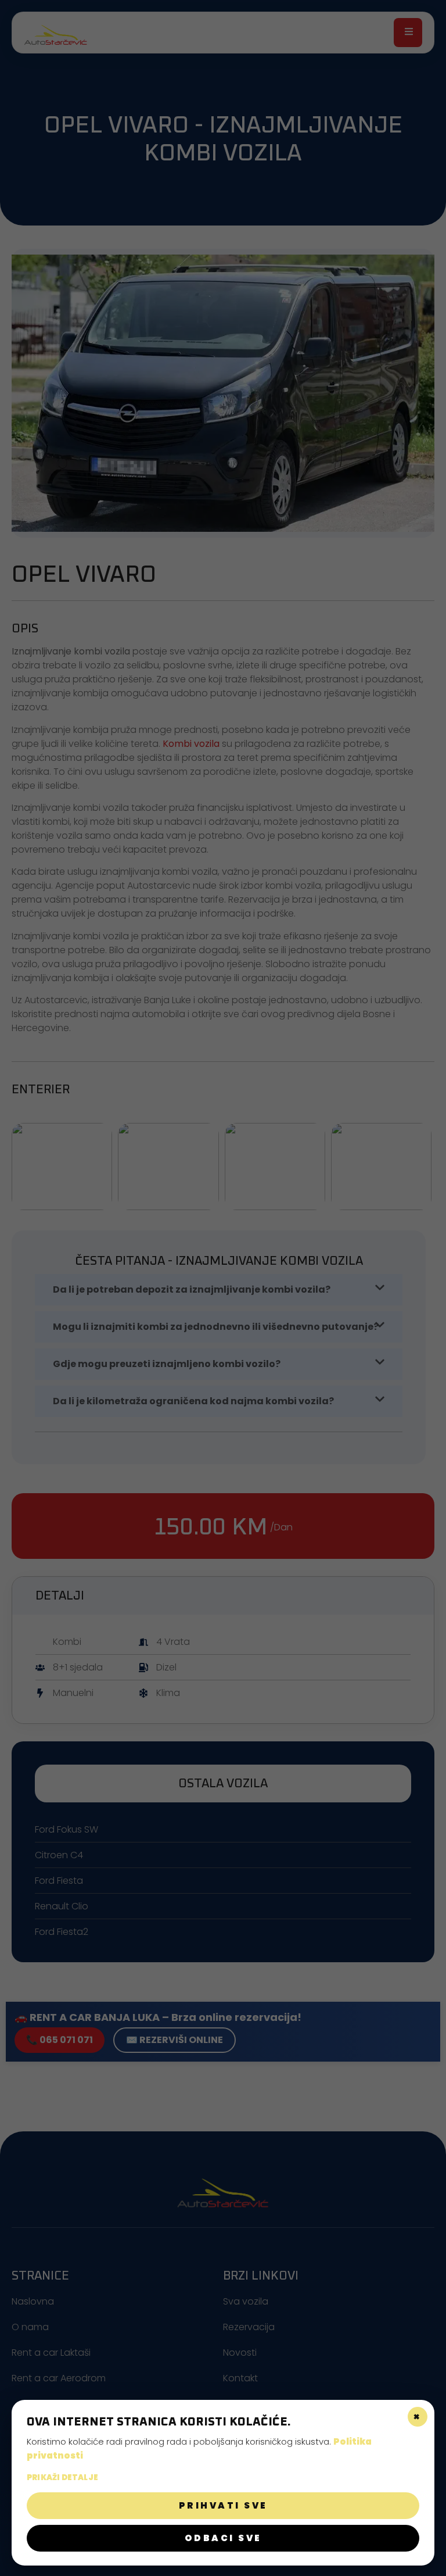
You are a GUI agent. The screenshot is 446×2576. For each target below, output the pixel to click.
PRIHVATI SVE (223, 2505)
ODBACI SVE (223, 2538)
